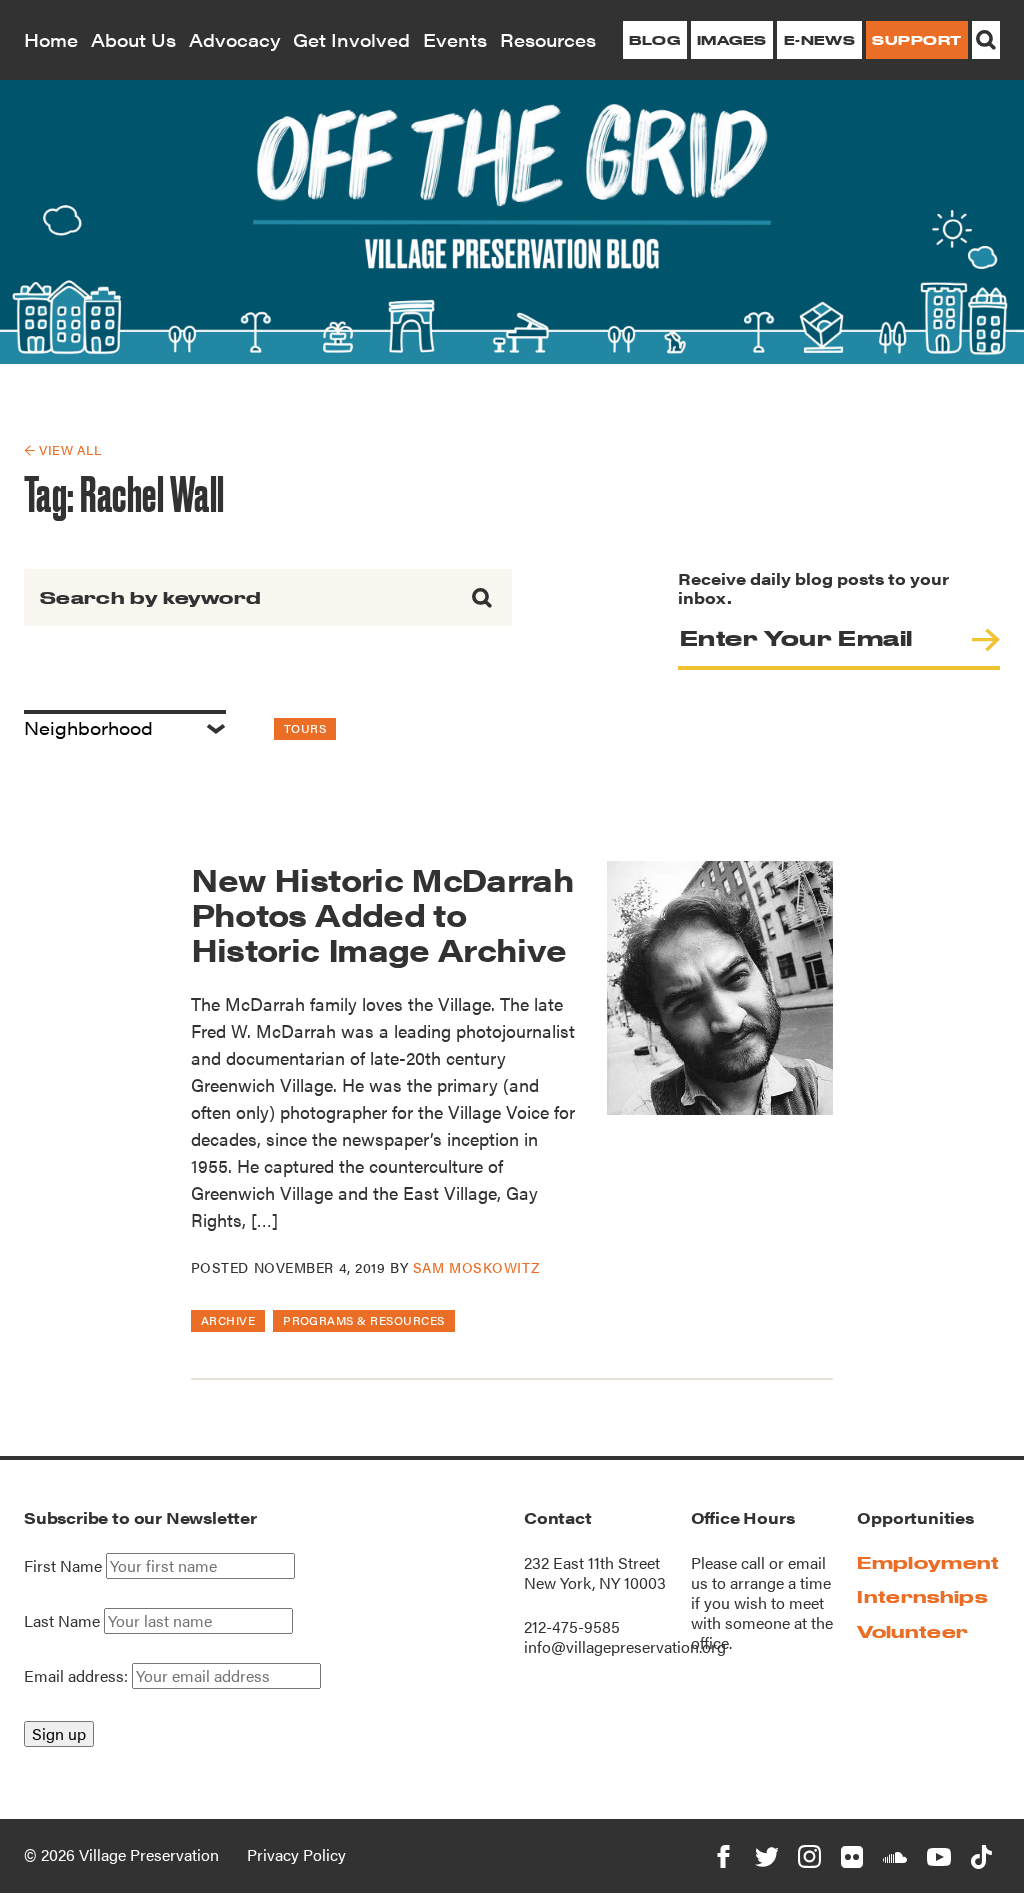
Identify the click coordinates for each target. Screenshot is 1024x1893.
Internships (922, 1596)
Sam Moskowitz (476, 1267)
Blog (654, 40)
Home (51, 39)
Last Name (62, 1621)
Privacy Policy (296, 1854)
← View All (62, 449)
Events (455, 39)
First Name (63, 1566)
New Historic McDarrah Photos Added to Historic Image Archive (383, 913)
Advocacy (235, 39)
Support (916, 40)
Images (732, 40)
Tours (305, 728)
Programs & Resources (364, 1320)
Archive (228, 1320)
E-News (820, 40)
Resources (548, 39)
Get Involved (351, 39)
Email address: (78, 1675)
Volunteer (912, 1631)
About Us (133, 39)
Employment (928, 1562)
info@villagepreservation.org (625, 1646)
